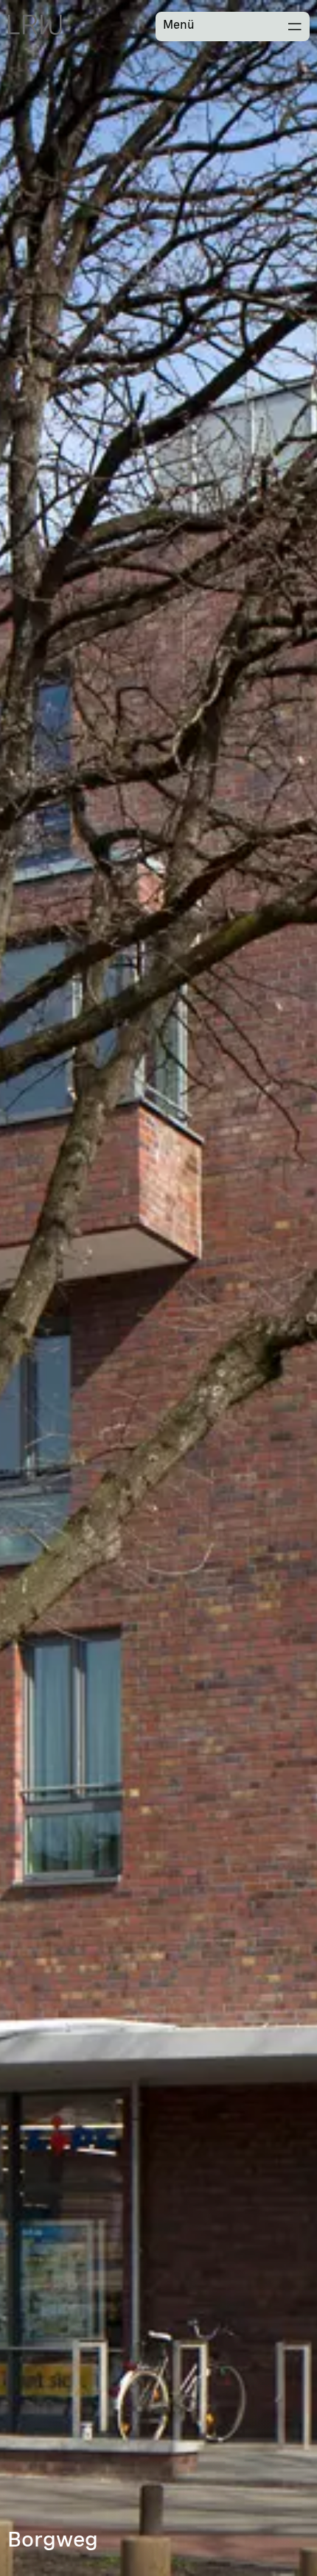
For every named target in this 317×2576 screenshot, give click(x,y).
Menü (179, 25)
